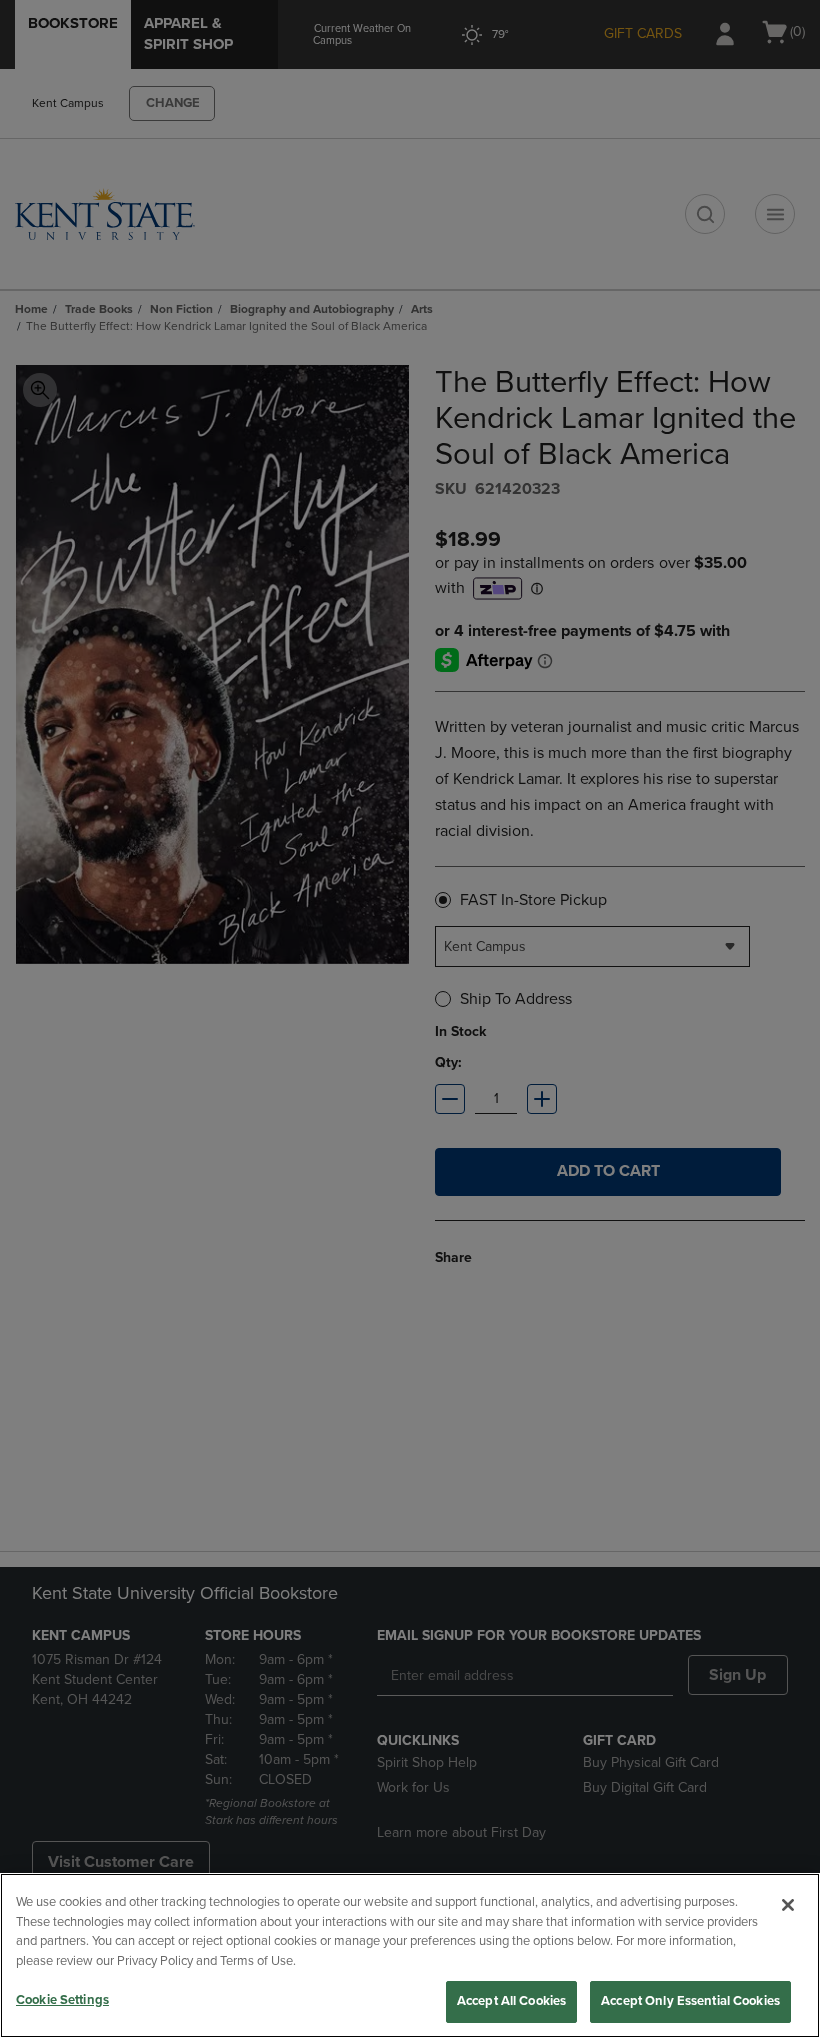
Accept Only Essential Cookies (690, 2001)
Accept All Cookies (511, 2001)
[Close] (788, 1905)
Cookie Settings (62, 2000)
